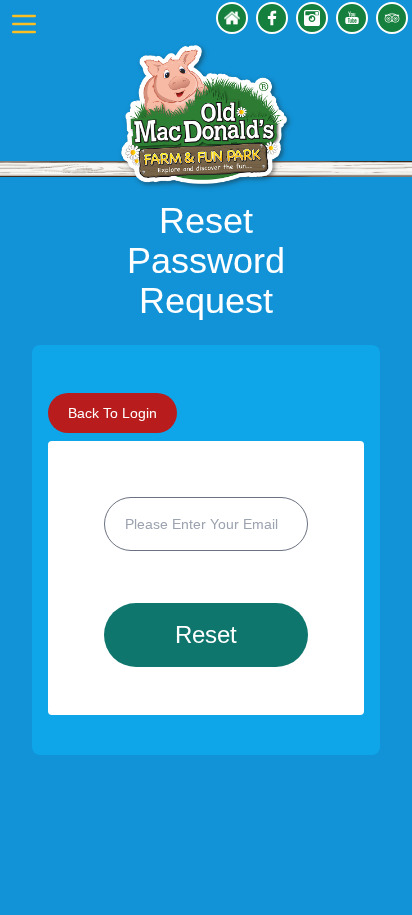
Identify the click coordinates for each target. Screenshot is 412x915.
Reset (206, 634)
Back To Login (112, 413)
